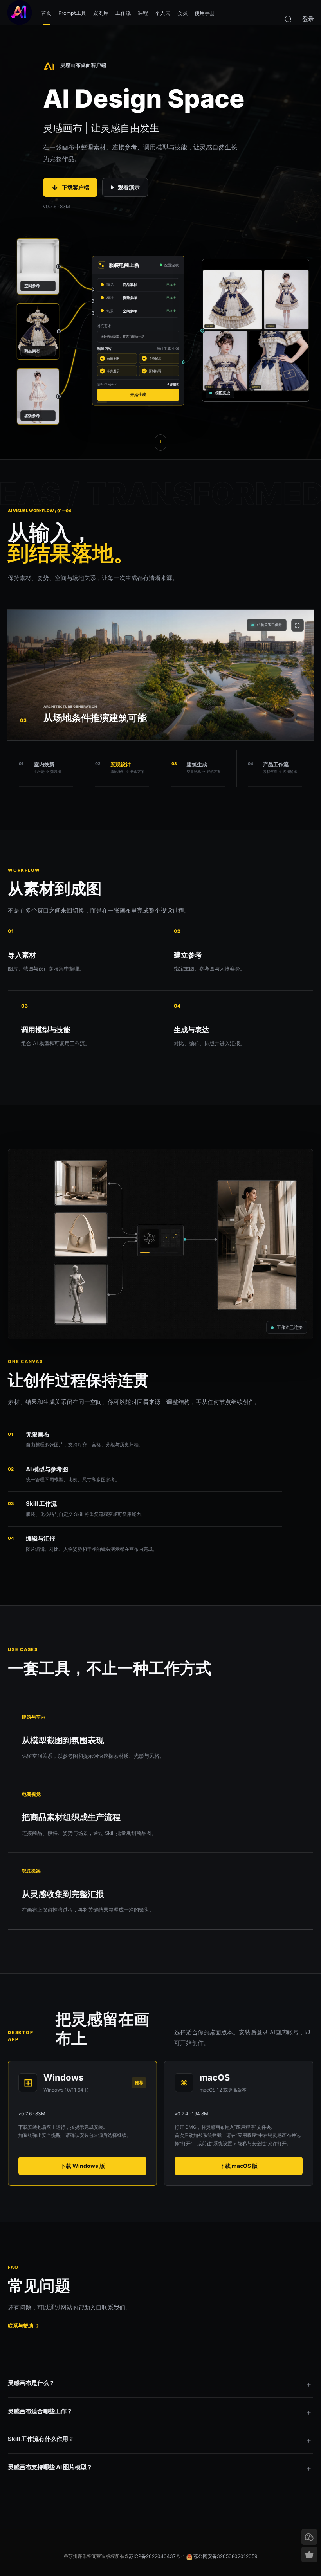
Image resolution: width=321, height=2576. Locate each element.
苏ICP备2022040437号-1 (157, 2556)
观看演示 (129, 187)
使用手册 (205, 13)
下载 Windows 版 (83, 2166)
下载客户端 (70, 188)
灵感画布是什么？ (31, 2383)
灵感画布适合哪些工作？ (40, 2411)
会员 (182, 13)
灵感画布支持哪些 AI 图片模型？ (50, 2467)
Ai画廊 (20, 13)
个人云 (163, 13)
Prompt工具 (72, 13)
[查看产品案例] (160, 443)
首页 (46, 13)
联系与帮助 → (23, 2326)
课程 (143, 13)
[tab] (46, 769)
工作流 (123, 13)
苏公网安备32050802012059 (225, 2556)
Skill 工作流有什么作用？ (41, 2439)
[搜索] (288, 18)
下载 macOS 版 (239, 2166)
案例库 (101, 13)
